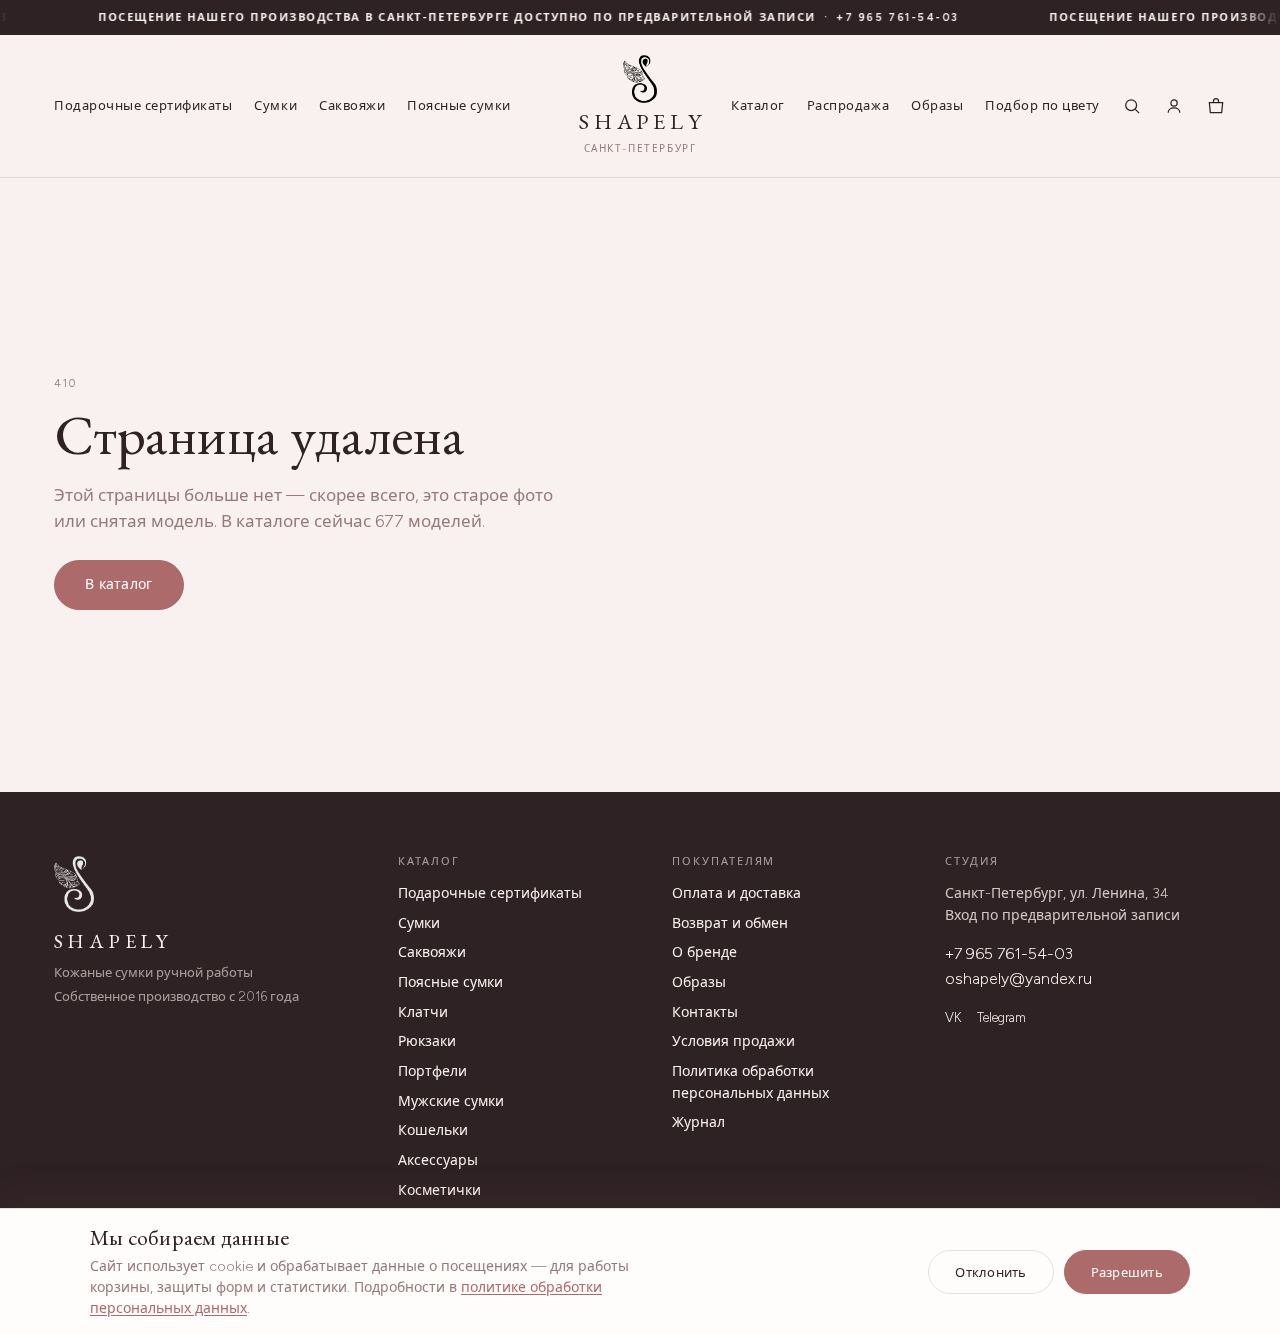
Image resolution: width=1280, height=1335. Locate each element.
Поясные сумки (459, 105)
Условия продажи (733, 1041)
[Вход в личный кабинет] (1174, 106)
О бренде (704, 952)
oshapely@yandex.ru (1018, 978)
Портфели (432, 1071)
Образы (937, 105)
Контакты (705, 1012)
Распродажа (848, 105)
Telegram (1001, 1017)
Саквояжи (352, 105)
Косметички (439, 1190)
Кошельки (433, 1130)
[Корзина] (1216, 106)
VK (953, 1017)
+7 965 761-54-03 (1009, 953)
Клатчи (423, 1012)
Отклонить (990, 1272)
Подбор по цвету (1042, 105)
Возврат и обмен (730, 923)
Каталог (758, 105)
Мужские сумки (451, 1101)
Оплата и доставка (736, 893)
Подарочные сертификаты (143, 105)
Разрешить (1127, 1272)
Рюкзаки (427, 1041)
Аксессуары (438, 1160)
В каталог (119, 584)
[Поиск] (1132, 106)
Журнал (698, 1122)
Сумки (275, 105)
